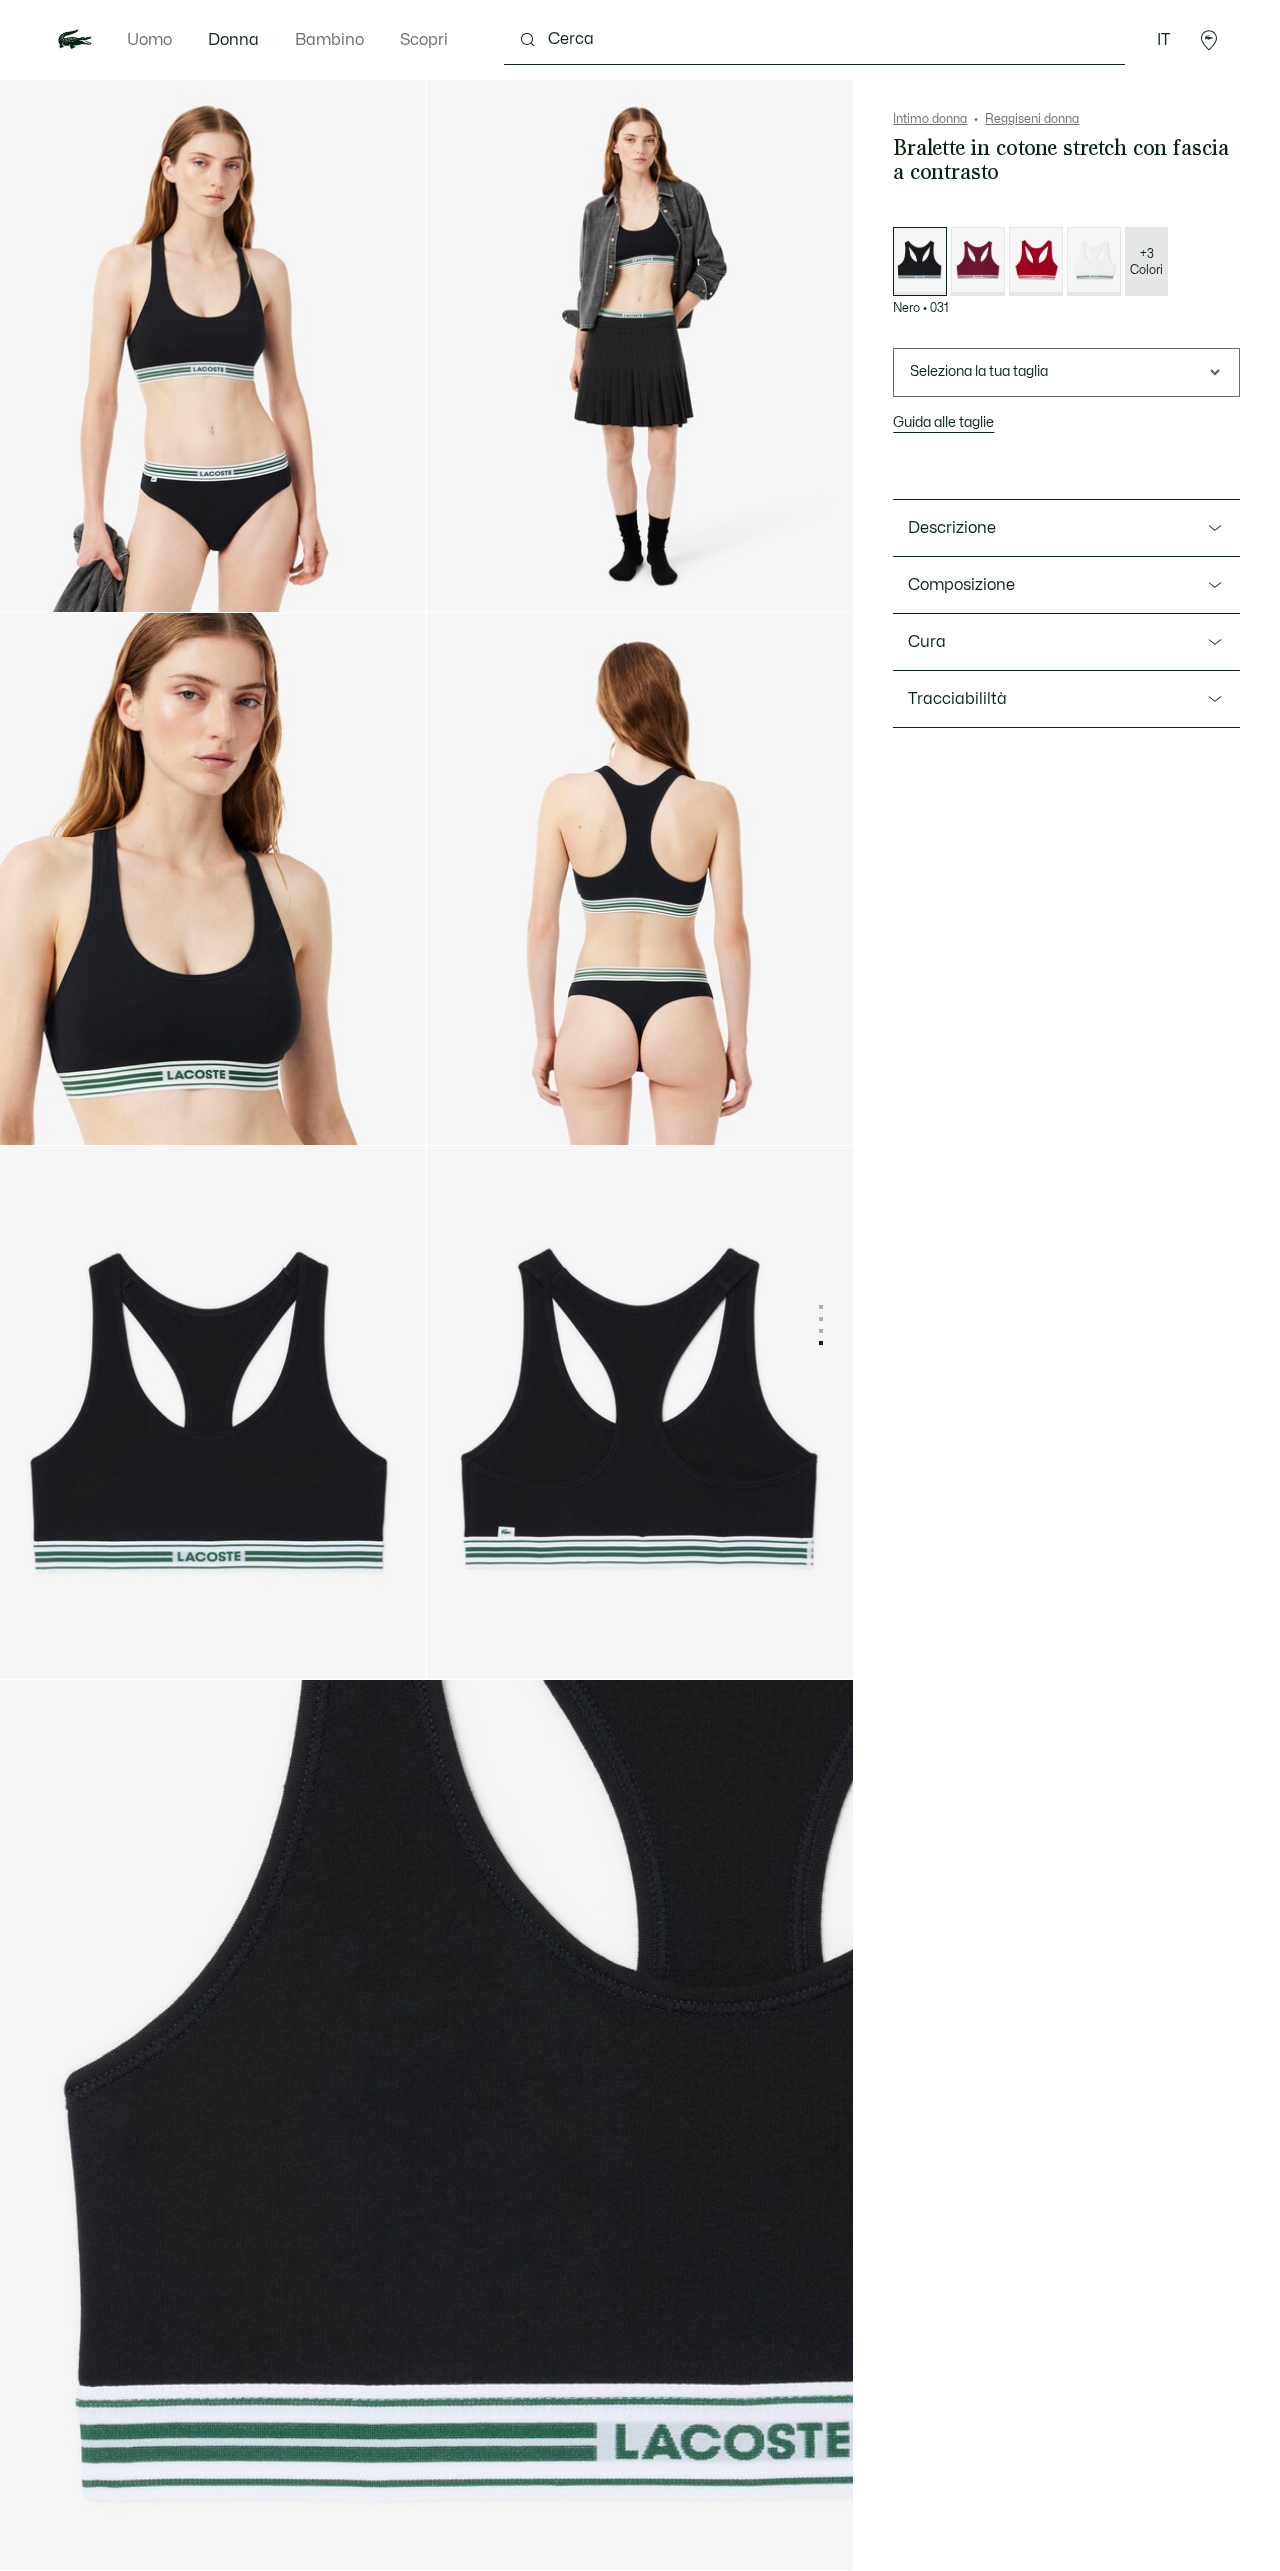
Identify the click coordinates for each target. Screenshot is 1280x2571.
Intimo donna (930, 119)
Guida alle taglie (943, 422)
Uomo (149, 40)
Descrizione (952, 528)
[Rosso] (1036, 261)
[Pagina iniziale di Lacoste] (75, 40)
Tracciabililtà (957, 699)
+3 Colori (1146, 262)
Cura (927, 642)
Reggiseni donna (1032, 119)
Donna (233, 40)
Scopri (424, 40)
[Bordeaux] (978, 261)
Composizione (961, 585)
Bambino (329, 40)
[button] (1209, 40)
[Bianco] (1094, 261)
